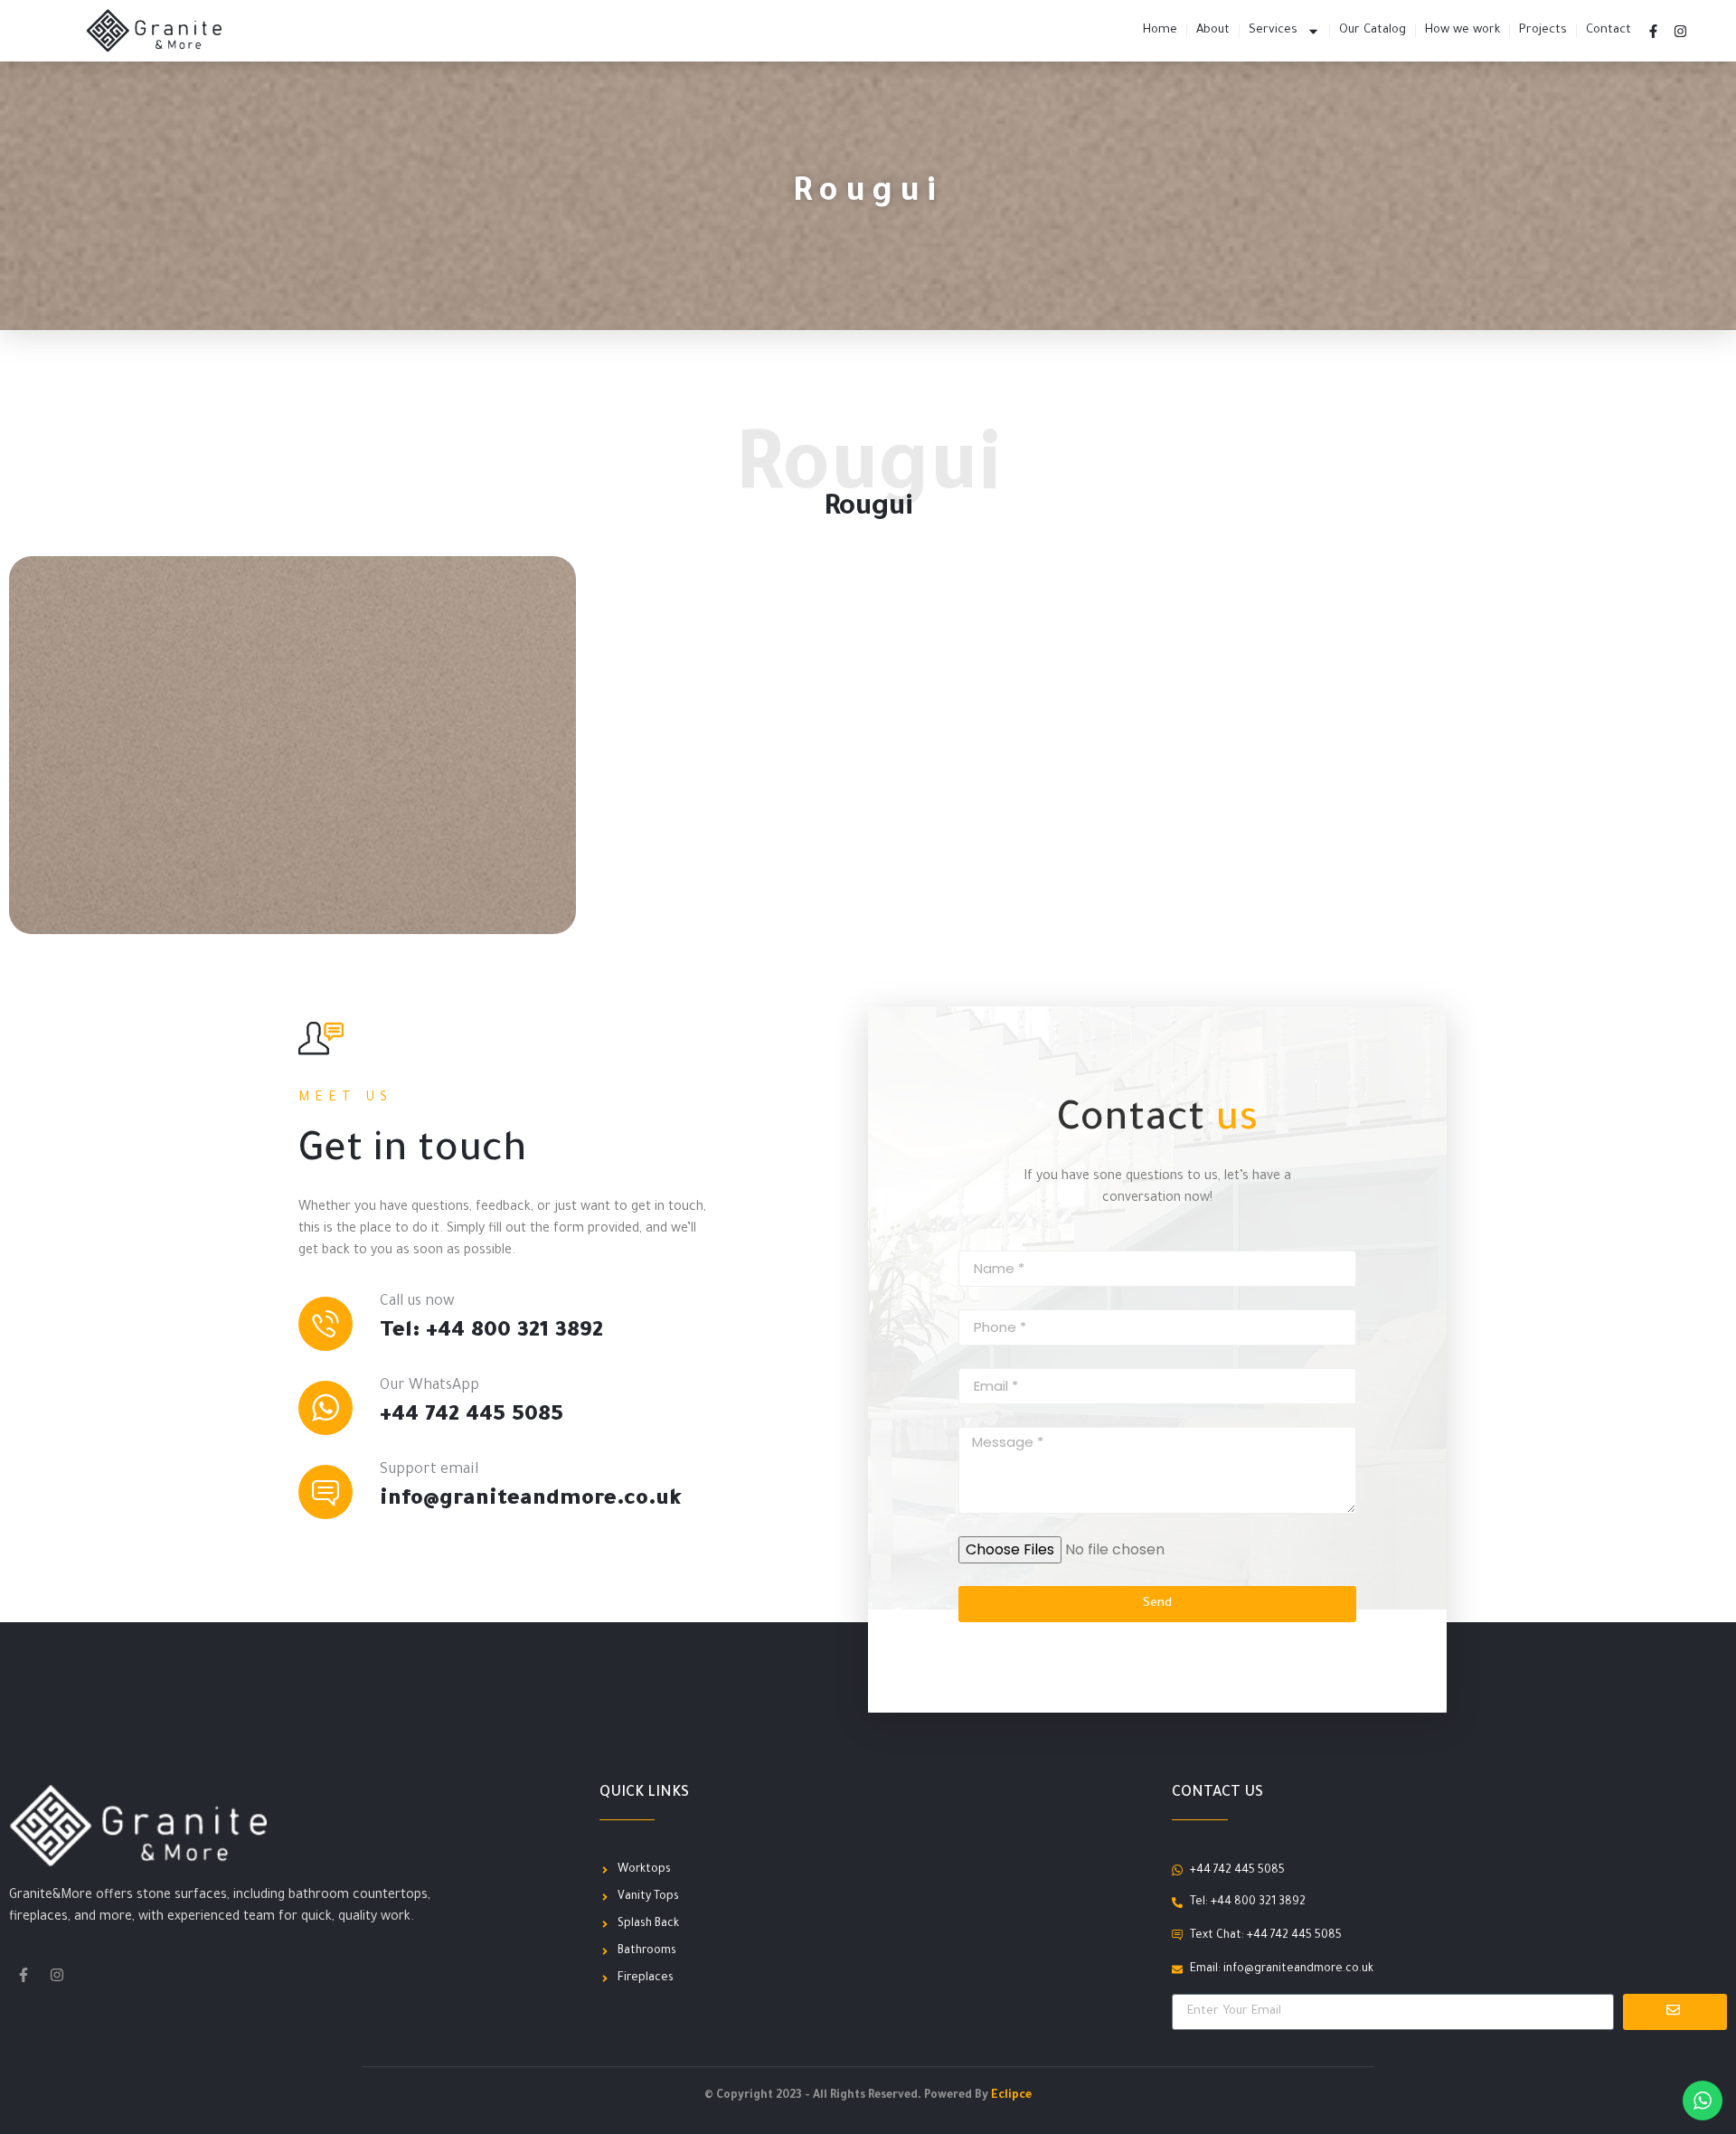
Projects (1543, 30)
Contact (1609, 30)
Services (1273, 30)
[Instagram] (1681, 31)
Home (1160, 30)
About (1213, 30)
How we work (1462, 30)
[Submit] (1675, 2012)
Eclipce (1011, 2096)
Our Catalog (1373, 30)
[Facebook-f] (1654, 31)
